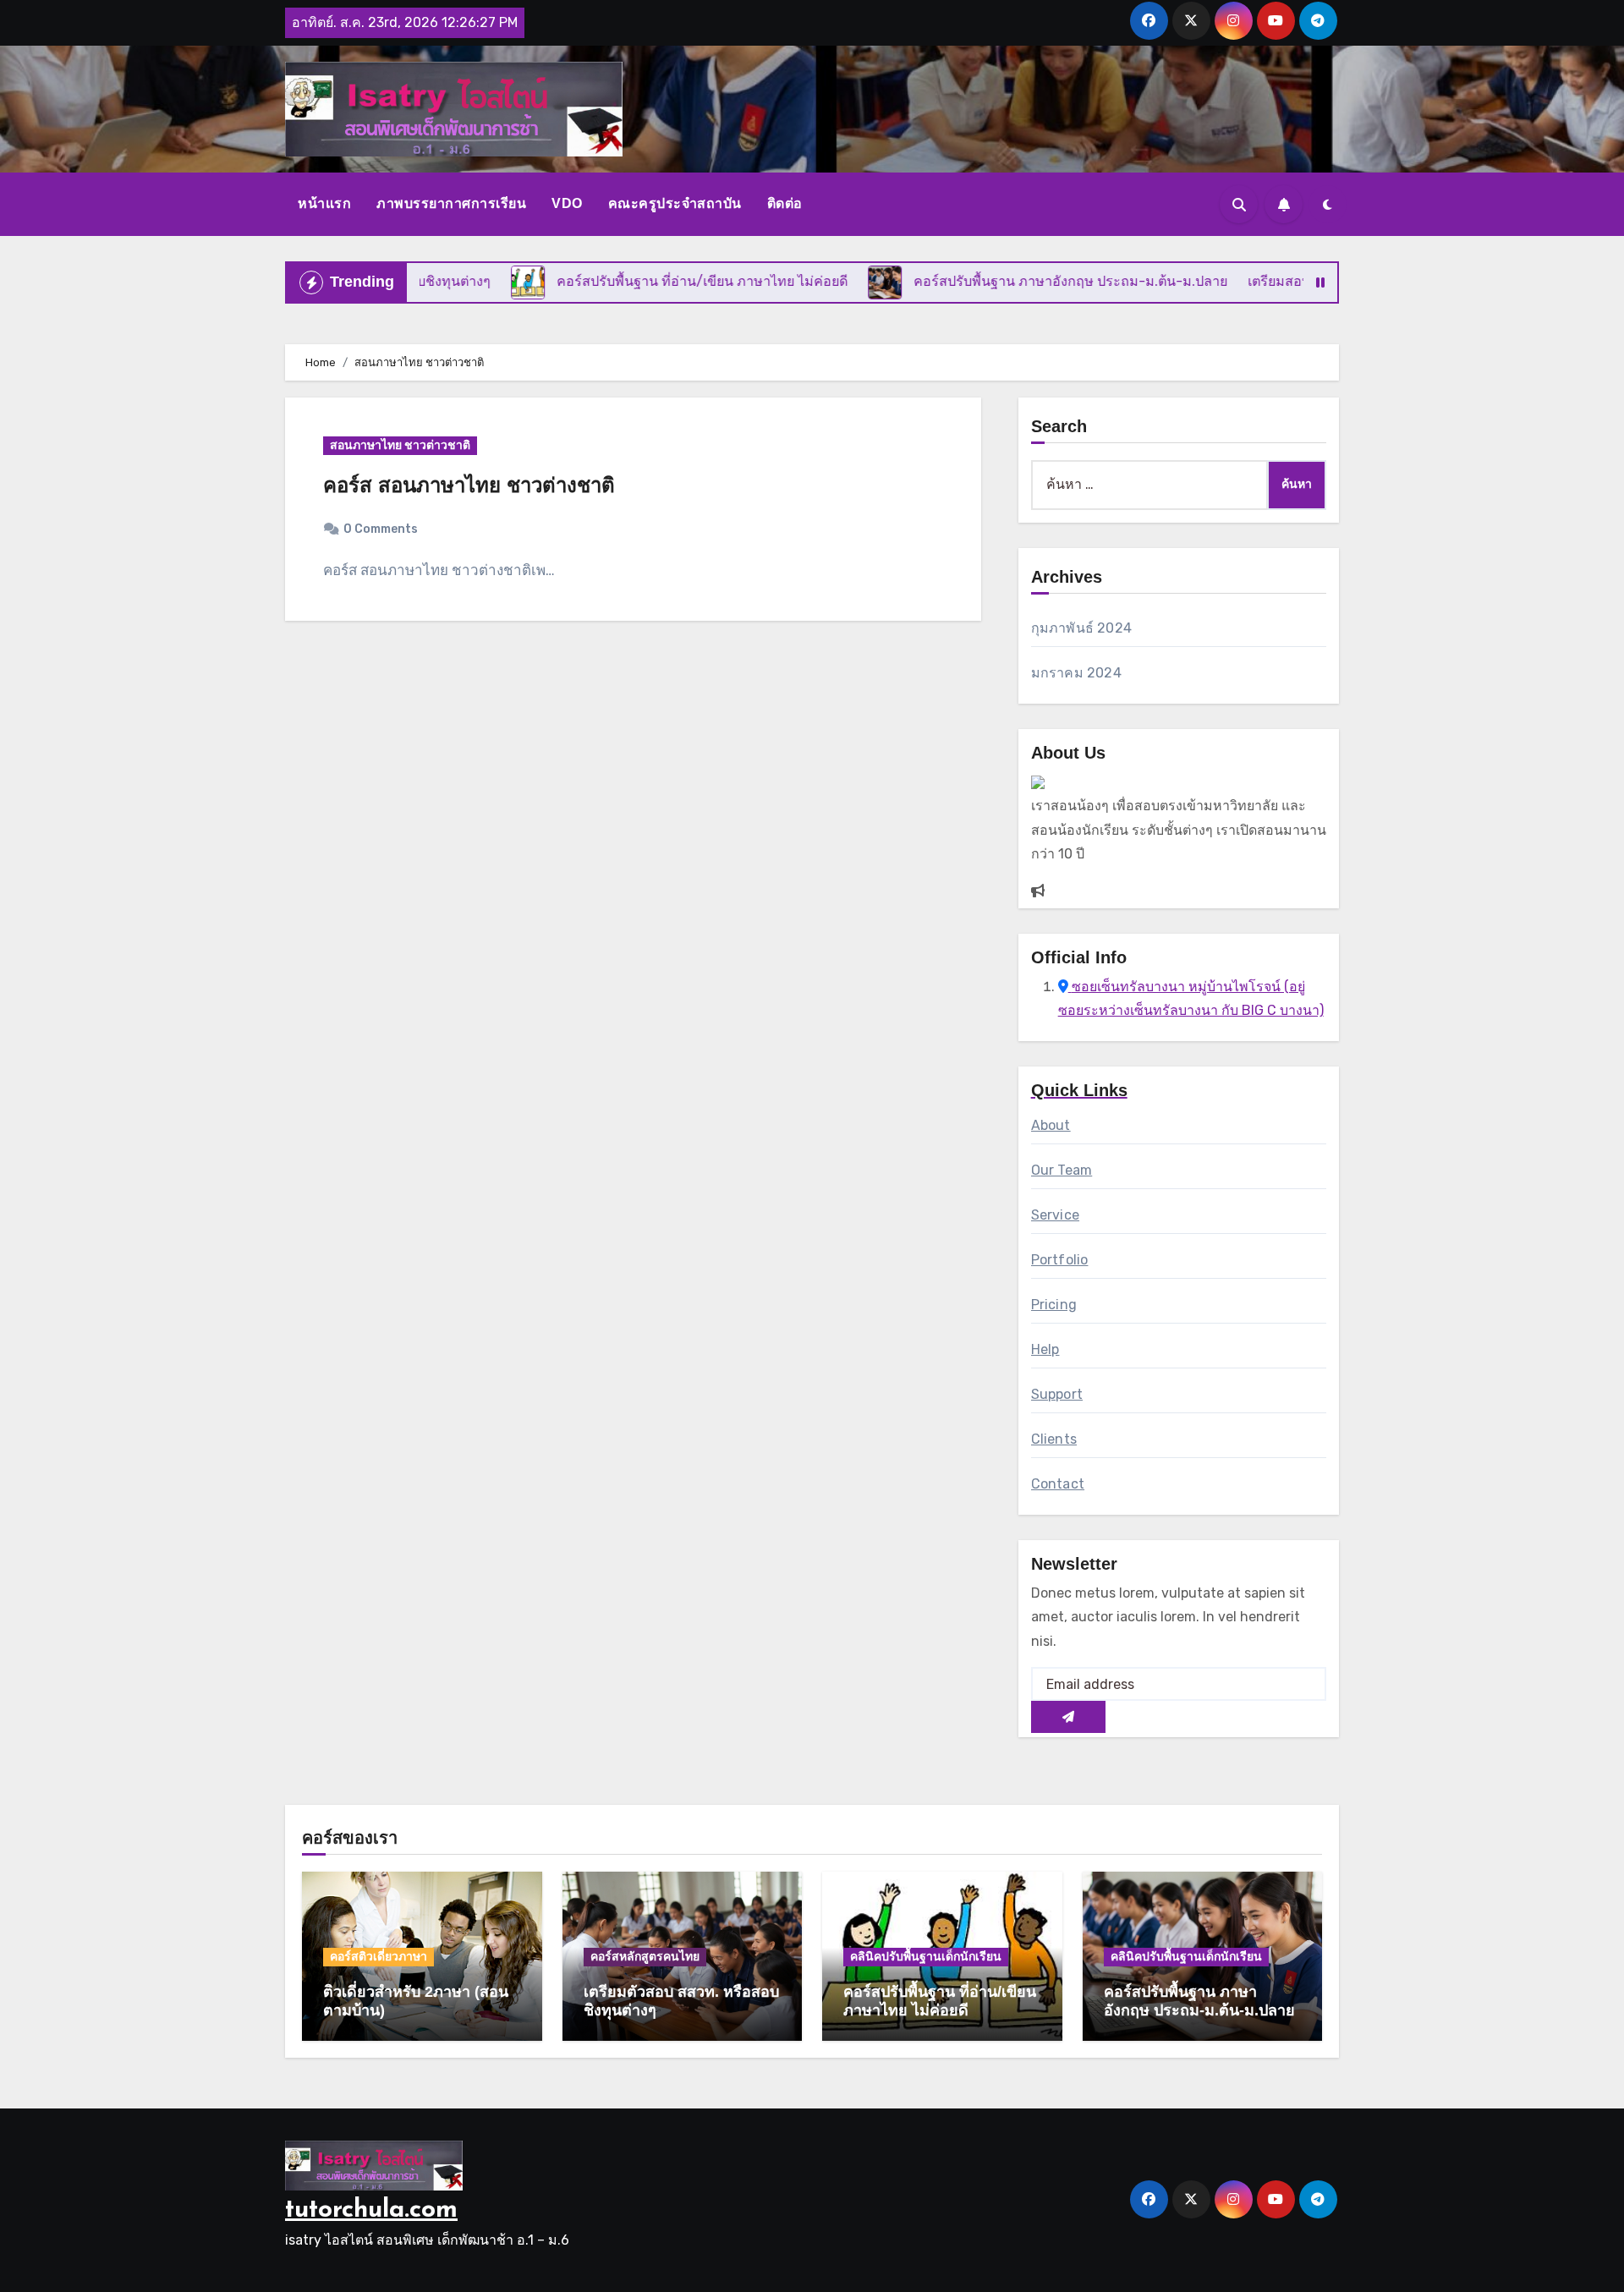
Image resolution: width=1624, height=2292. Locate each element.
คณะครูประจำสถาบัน (675, 203)
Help (1045, 1349)
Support (1057, 1394)
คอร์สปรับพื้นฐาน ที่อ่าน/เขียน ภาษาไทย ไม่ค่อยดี (940, 2001)
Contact (1058, 1484)
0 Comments (381, 529)
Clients (1054, 1439)
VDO (567, 203)
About (1051, 1125)
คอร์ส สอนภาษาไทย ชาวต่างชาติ (469, 485)
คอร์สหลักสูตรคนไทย (645, 1957)
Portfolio (1060, 1260)
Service (1055, 1215)
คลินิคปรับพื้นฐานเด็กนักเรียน (926, 1957)
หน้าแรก (324, 203)
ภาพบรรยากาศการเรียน (451, 203)
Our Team (1062, 1170)
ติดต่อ (785, 203)
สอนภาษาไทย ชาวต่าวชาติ (400, 445)
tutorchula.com (371, 2210)
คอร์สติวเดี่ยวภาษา (379, 1957)
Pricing (1054, 1305)
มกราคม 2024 (1076, 673)
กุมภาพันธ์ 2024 (1081, 628)
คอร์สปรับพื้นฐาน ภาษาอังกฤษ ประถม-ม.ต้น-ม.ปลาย (1199, 2001)
